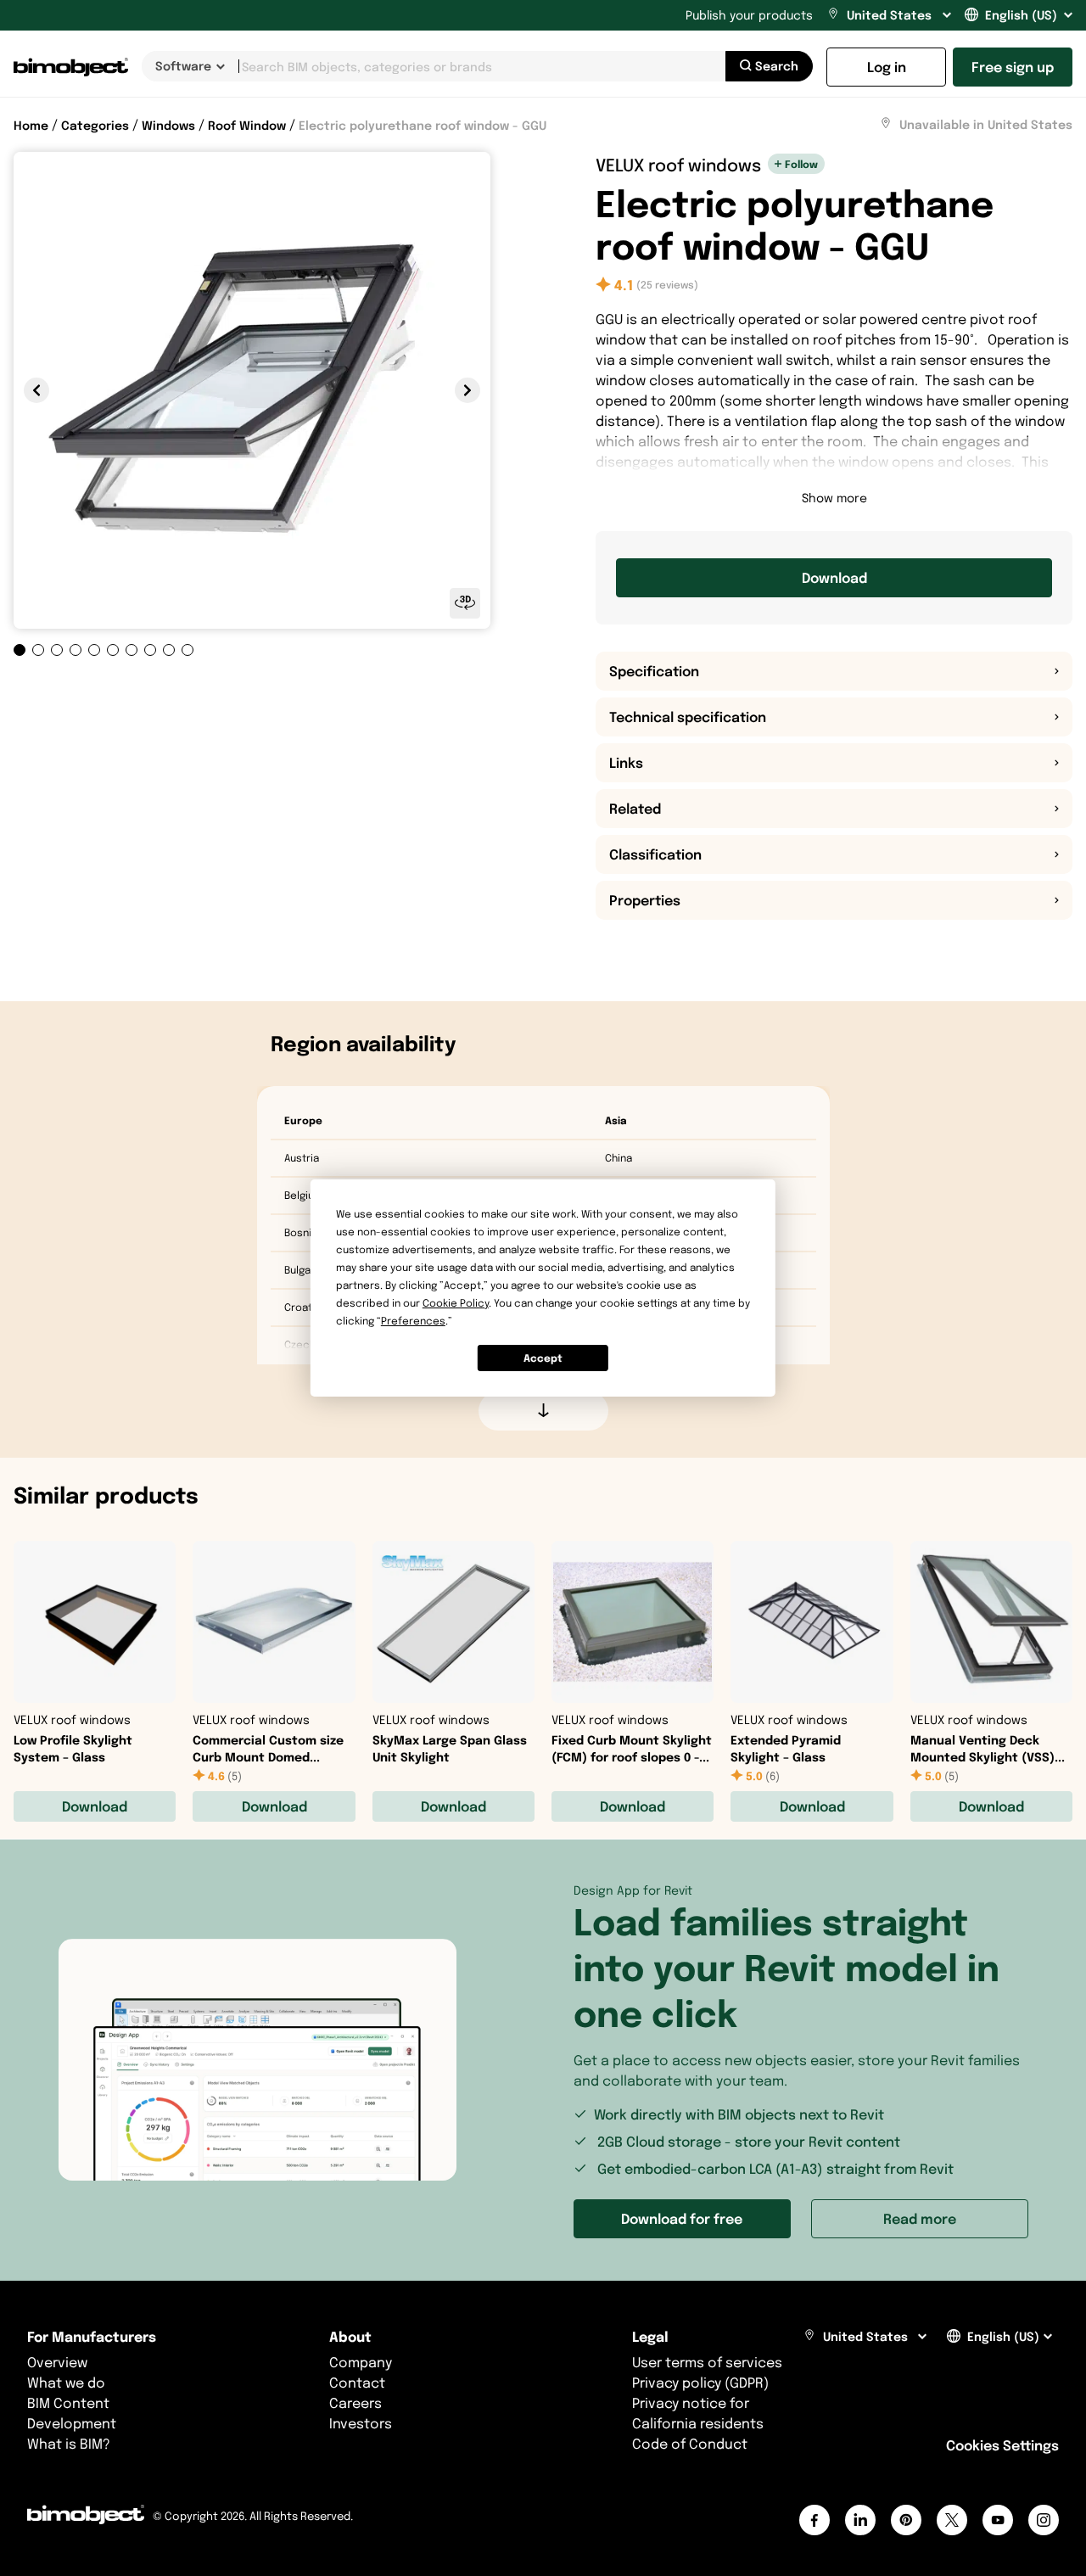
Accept (543, 1358)
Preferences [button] (413, 1321)
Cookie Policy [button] (456, 1303)
